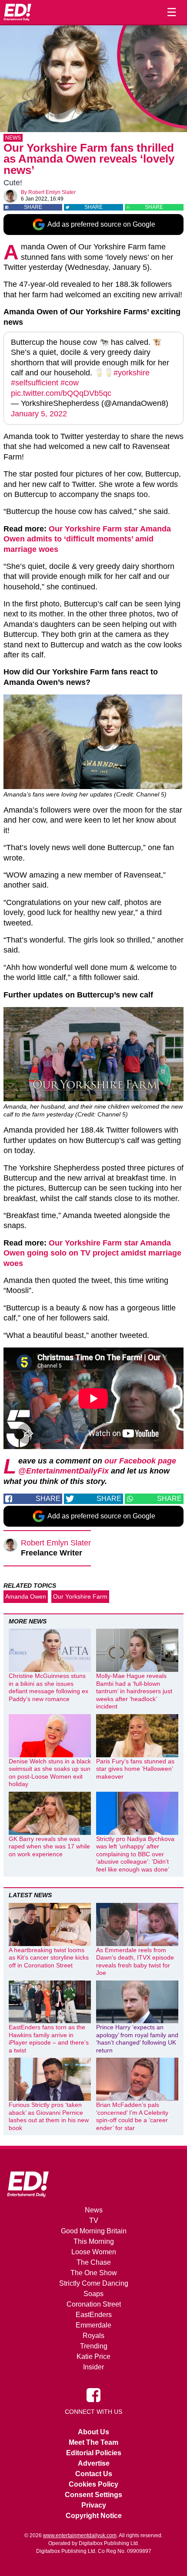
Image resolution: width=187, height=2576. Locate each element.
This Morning (94, 2241)
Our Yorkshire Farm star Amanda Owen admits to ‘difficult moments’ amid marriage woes (87, 539)
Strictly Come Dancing (94, 2283)
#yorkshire (132, 373)
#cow (70, 383)
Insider (93, 2367)
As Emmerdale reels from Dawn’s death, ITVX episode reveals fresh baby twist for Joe (135, 1962)
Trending (94, 2346)
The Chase (94, 2262)
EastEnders (94, 2315)
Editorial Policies (94, 2453)
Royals (93, 2336)
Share (33, 207)
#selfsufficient (35, 383)
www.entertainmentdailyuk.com (80, 2535)
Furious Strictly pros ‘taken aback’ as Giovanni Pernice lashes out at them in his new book (49, 2116)
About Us (93, 2432)
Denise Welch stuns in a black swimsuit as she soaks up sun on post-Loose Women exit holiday (50, 1773)
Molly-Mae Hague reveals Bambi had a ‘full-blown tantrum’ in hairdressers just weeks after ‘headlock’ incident (134, 1691)
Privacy (94, 2505)
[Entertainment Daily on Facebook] (93, 2395)
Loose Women (94, 2252)
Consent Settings (93, 2495)
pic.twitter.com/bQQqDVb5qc (61, 393)
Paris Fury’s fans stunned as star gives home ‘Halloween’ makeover (135, 1769)
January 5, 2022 (39, 414)
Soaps (93, 2294)
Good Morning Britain (94, 2231)
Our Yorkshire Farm (80, 1596)
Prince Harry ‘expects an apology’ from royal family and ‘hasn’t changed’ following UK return (137, 2039)
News (13, 138)
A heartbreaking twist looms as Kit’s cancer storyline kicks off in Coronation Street (49, 1958)
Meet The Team (93, 2442)
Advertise (94, 2463)
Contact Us (94, 2474)
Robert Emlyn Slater (52, 192)
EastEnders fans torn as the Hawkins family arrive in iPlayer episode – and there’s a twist (49, 2039)
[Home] (17, 12)
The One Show (94, 2273)
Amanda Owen (26, 1596)
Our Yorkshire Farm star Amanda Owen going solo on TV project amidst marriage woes (92, 1253)
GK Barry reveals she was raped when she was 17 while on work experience (49, 1846)
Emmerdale (93, 2325)
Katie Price (93, 2357)
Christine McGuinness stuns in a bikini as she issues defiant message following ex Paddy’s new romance (48, 1687)
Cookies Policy (93, 2484)
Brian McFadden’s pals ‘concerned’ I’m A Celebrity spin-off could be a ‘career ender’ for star (132, 2116)
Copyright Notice (94, 2516)
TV (94, 2220)
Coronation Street (94, 2304)
